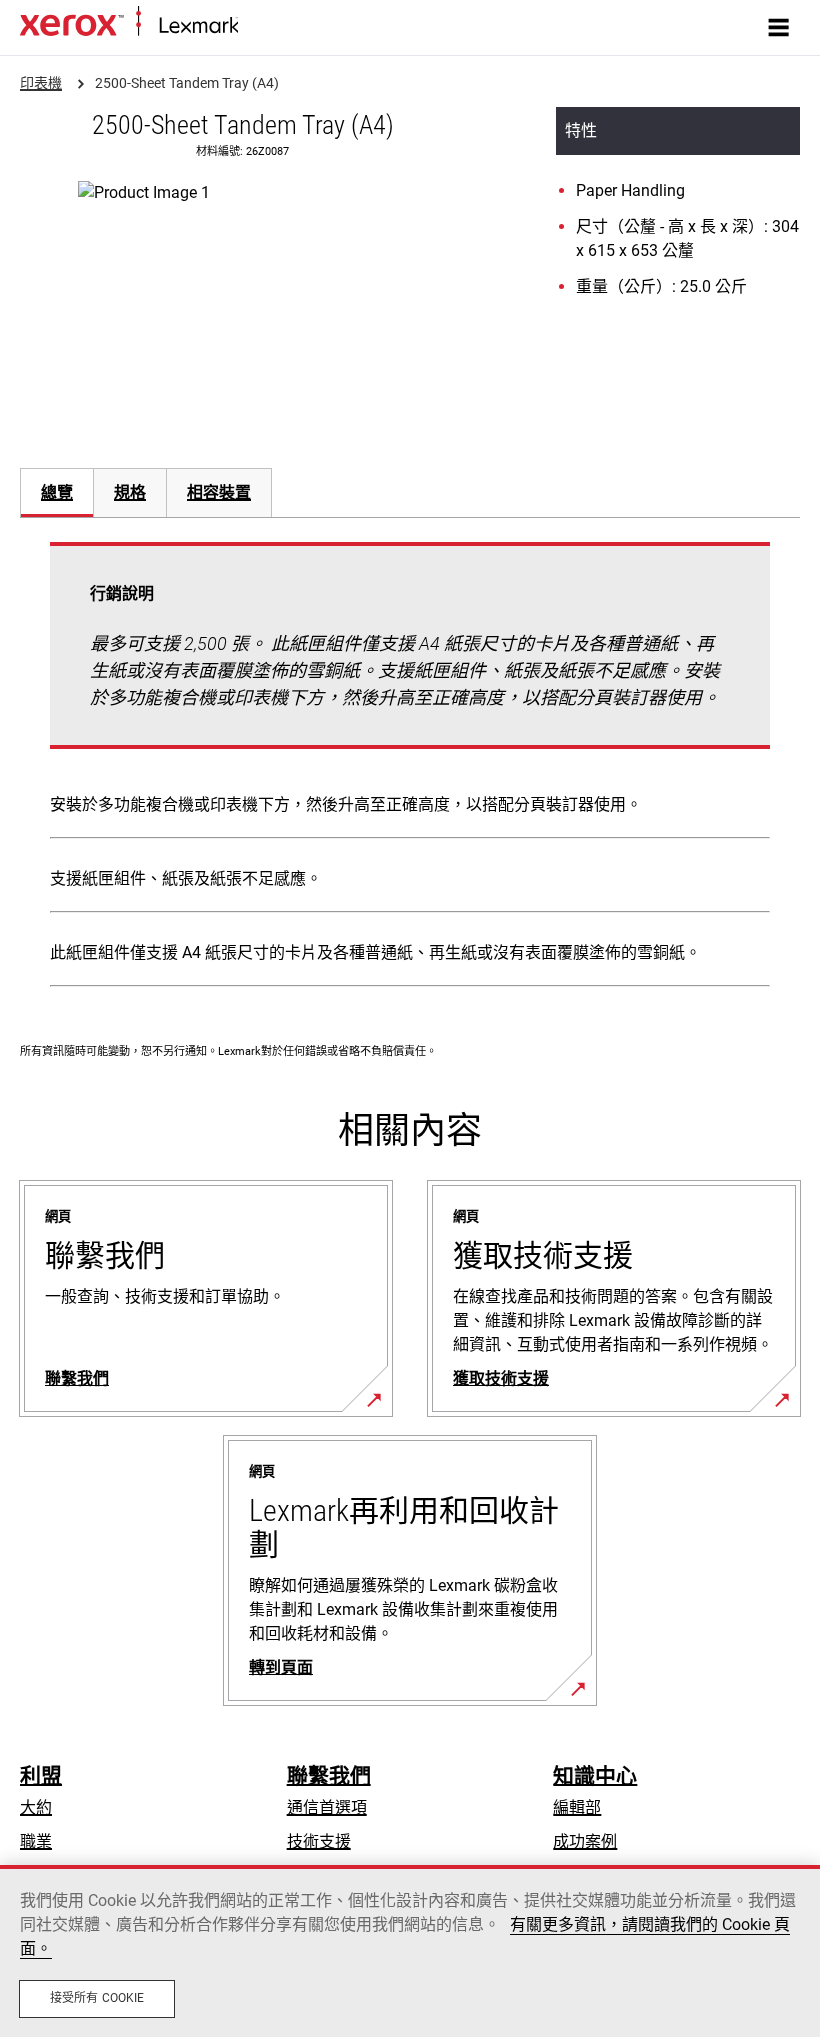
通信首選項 (327, 1807)
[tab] (56, 492)
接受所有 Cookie (97, 1998)
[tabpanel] (410, 768)
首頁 (252, 26)
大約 (36, 1807)
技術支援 (319, 1841)
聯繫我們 (329, 1776)
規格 (130, 492)
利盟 (41, 1776)
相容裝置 (219, 492)
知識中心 (595, 1776)
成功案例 (585, 1841)
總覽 (57, 492)
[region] (410, 1951)
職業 (36, 1841)
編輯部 (577, 1807)
